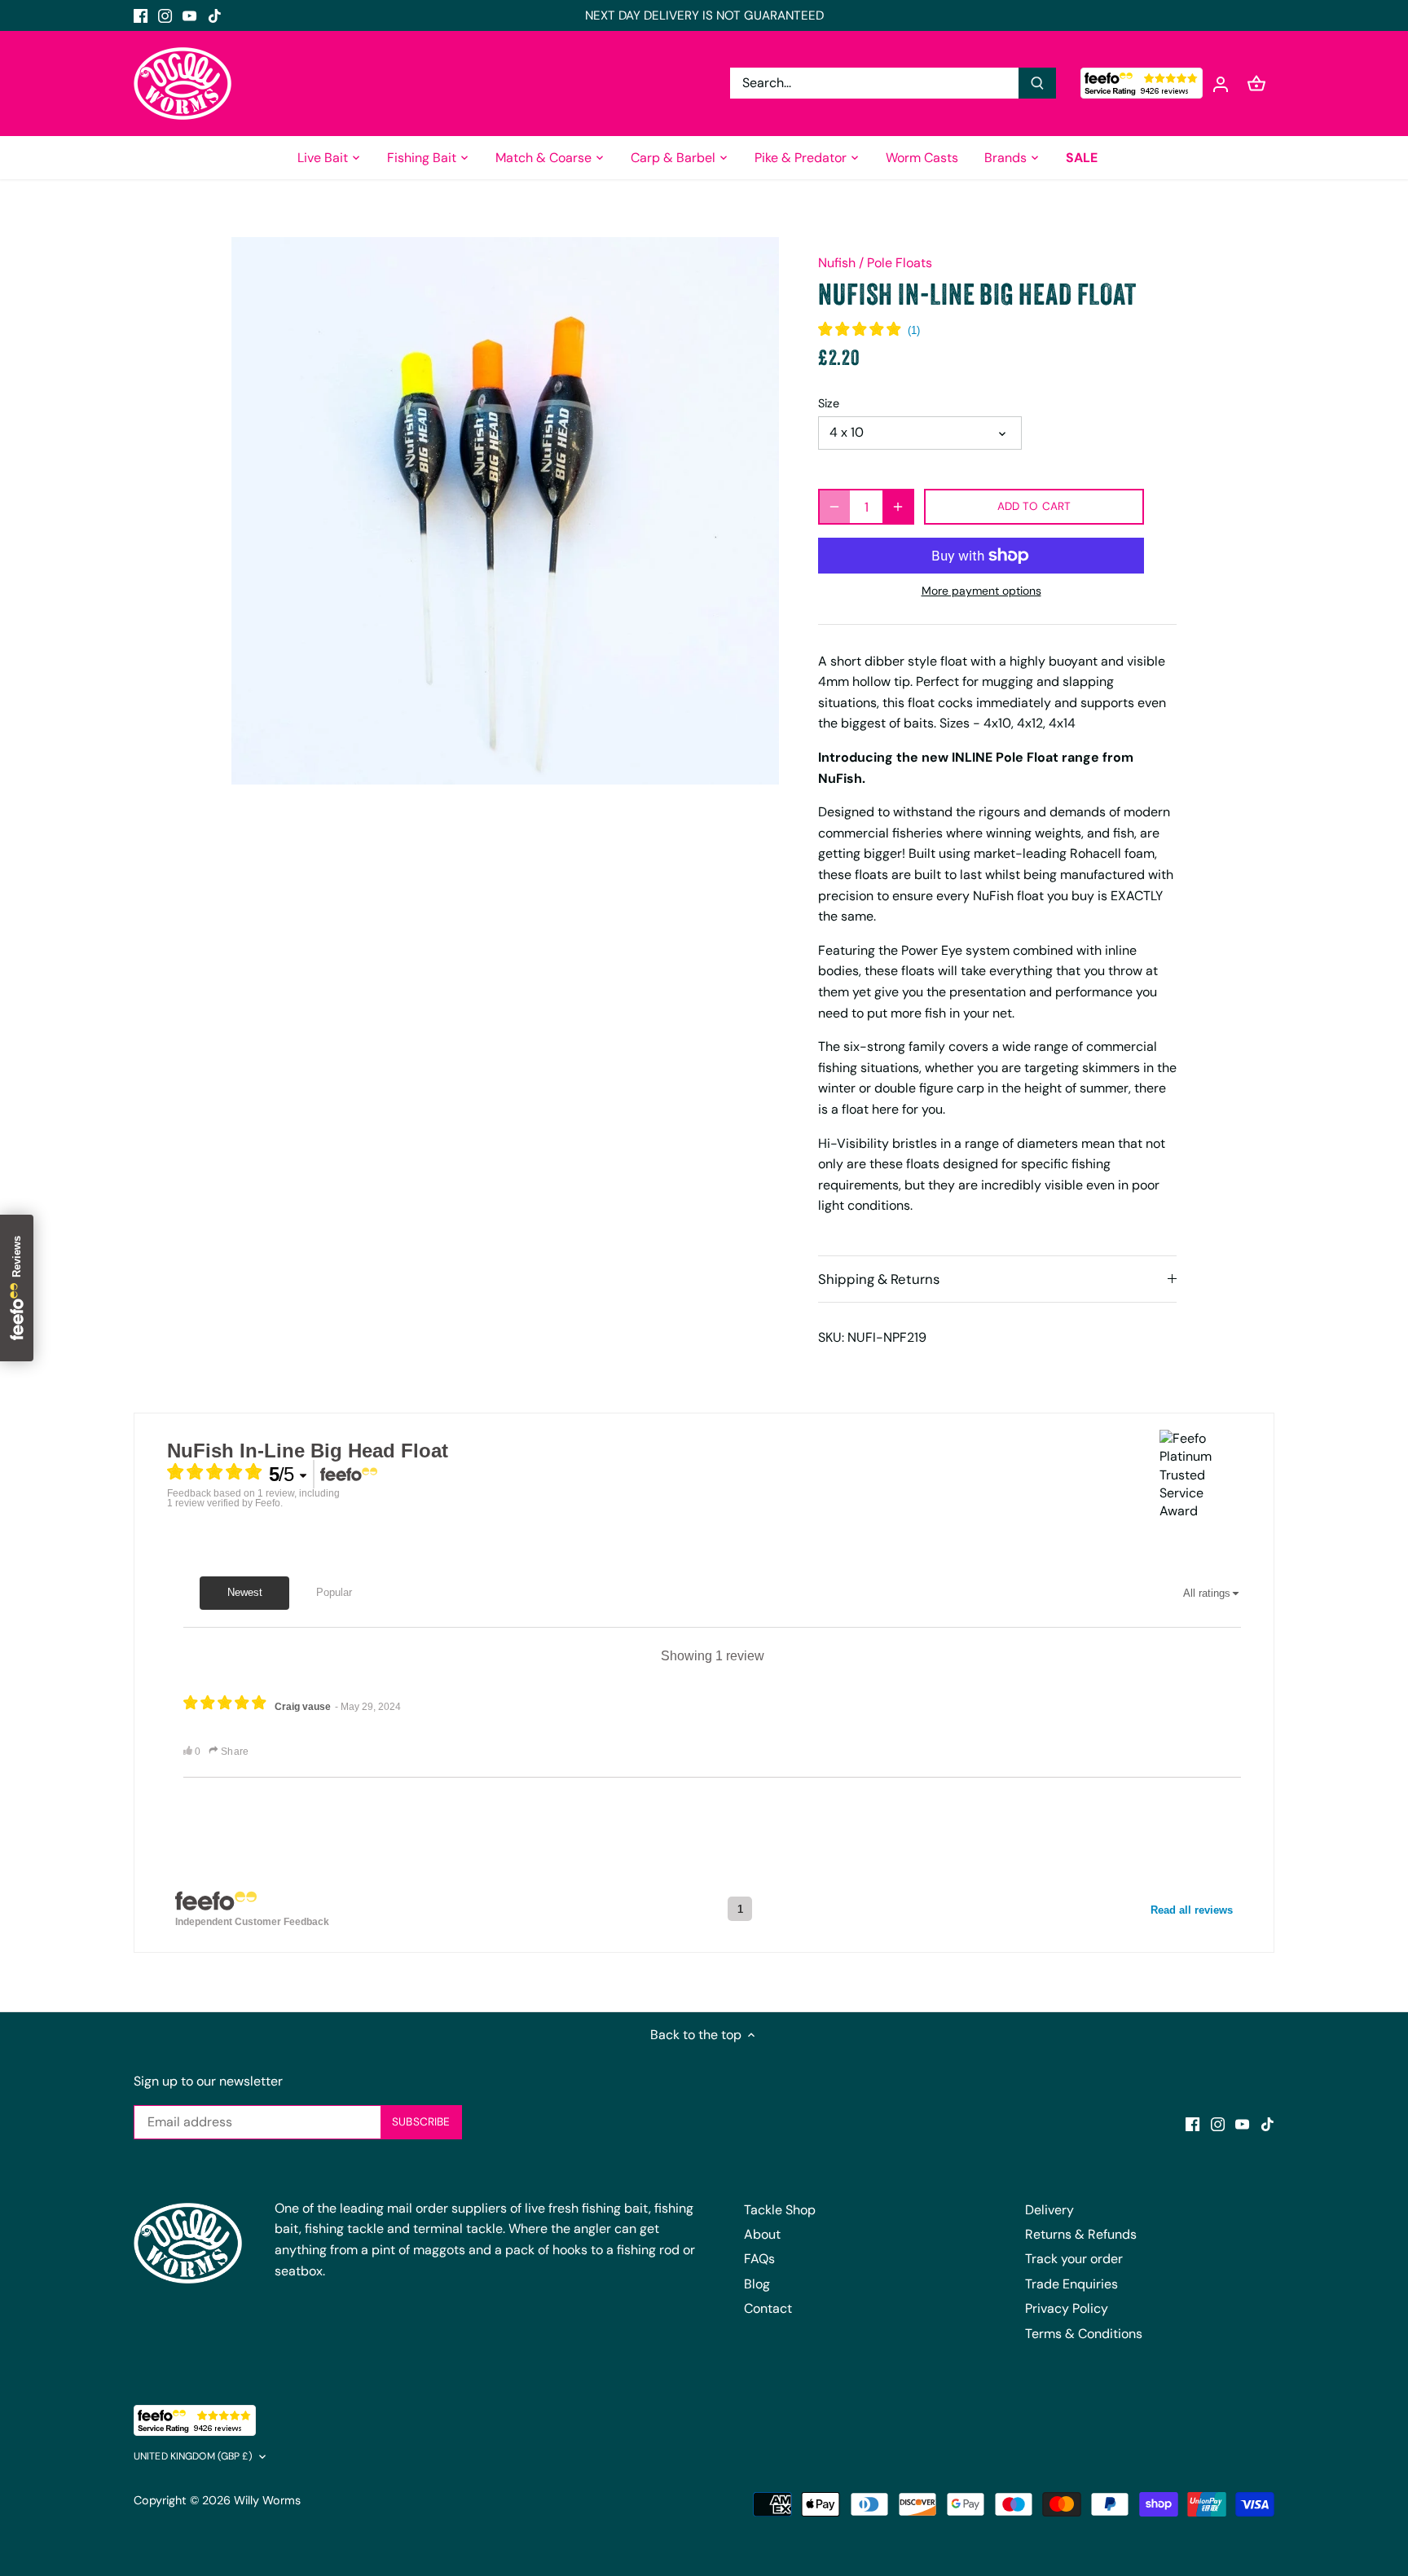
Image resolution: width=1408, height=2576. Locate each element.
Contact (768, 2308)
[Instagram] (165, 15)
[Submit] (1037, 83)
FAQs (759, 2259)
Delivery (1049, 2210)
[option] (505, 511)
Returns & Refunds (1081, 2234)
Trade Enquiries (1071, 2284)
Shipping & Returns (879, 1279)
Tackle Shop (780, 2210)
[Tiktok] (215, 15)
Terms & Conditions (1084, 2334)
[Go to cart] (1256, 84)
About (762, 2234)
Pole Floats (900, 263)
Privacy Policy (1067, 2308)
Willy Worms (267, 2500)
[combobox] (875, 83)
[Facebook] (141, 15)
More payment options (981, 591)
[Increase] (898, 507)
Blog (757, 2284)
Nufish (837, 263)
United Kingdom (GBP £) (193, 2457)
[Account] (1221, 84)
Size (829, 404)
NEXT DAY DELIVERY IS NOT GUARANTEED (704, 15)
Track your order (1074, 2259)
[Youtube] (189, 15)
